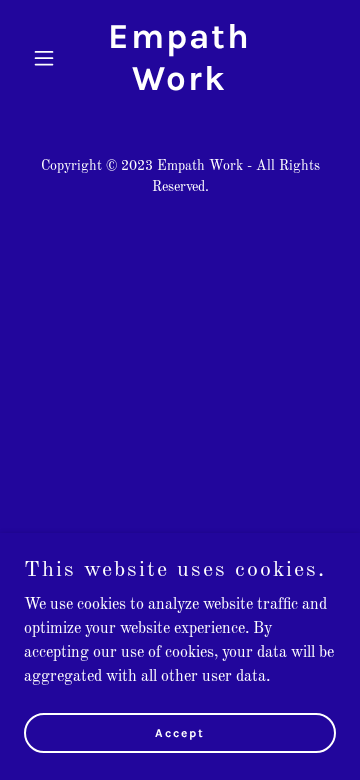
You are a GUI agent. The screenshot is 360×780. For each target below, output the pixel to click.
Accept (180, 732)
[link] (180, 86)
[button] (47, 58)
